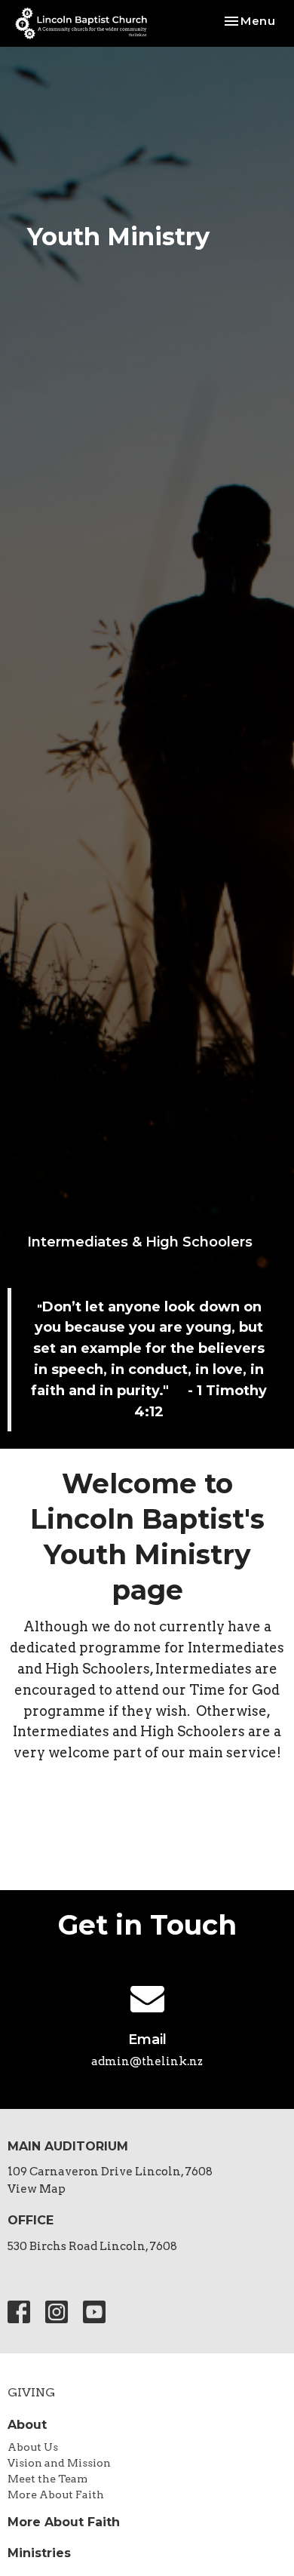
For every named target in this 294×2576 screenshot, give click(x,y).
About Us (33, 2447)
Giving (31, 2392)
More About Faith (56, 2495)
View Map (37, 2189)
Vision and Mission (59, 2463)
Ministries (39, 2553)
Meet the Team (47, 2479)
